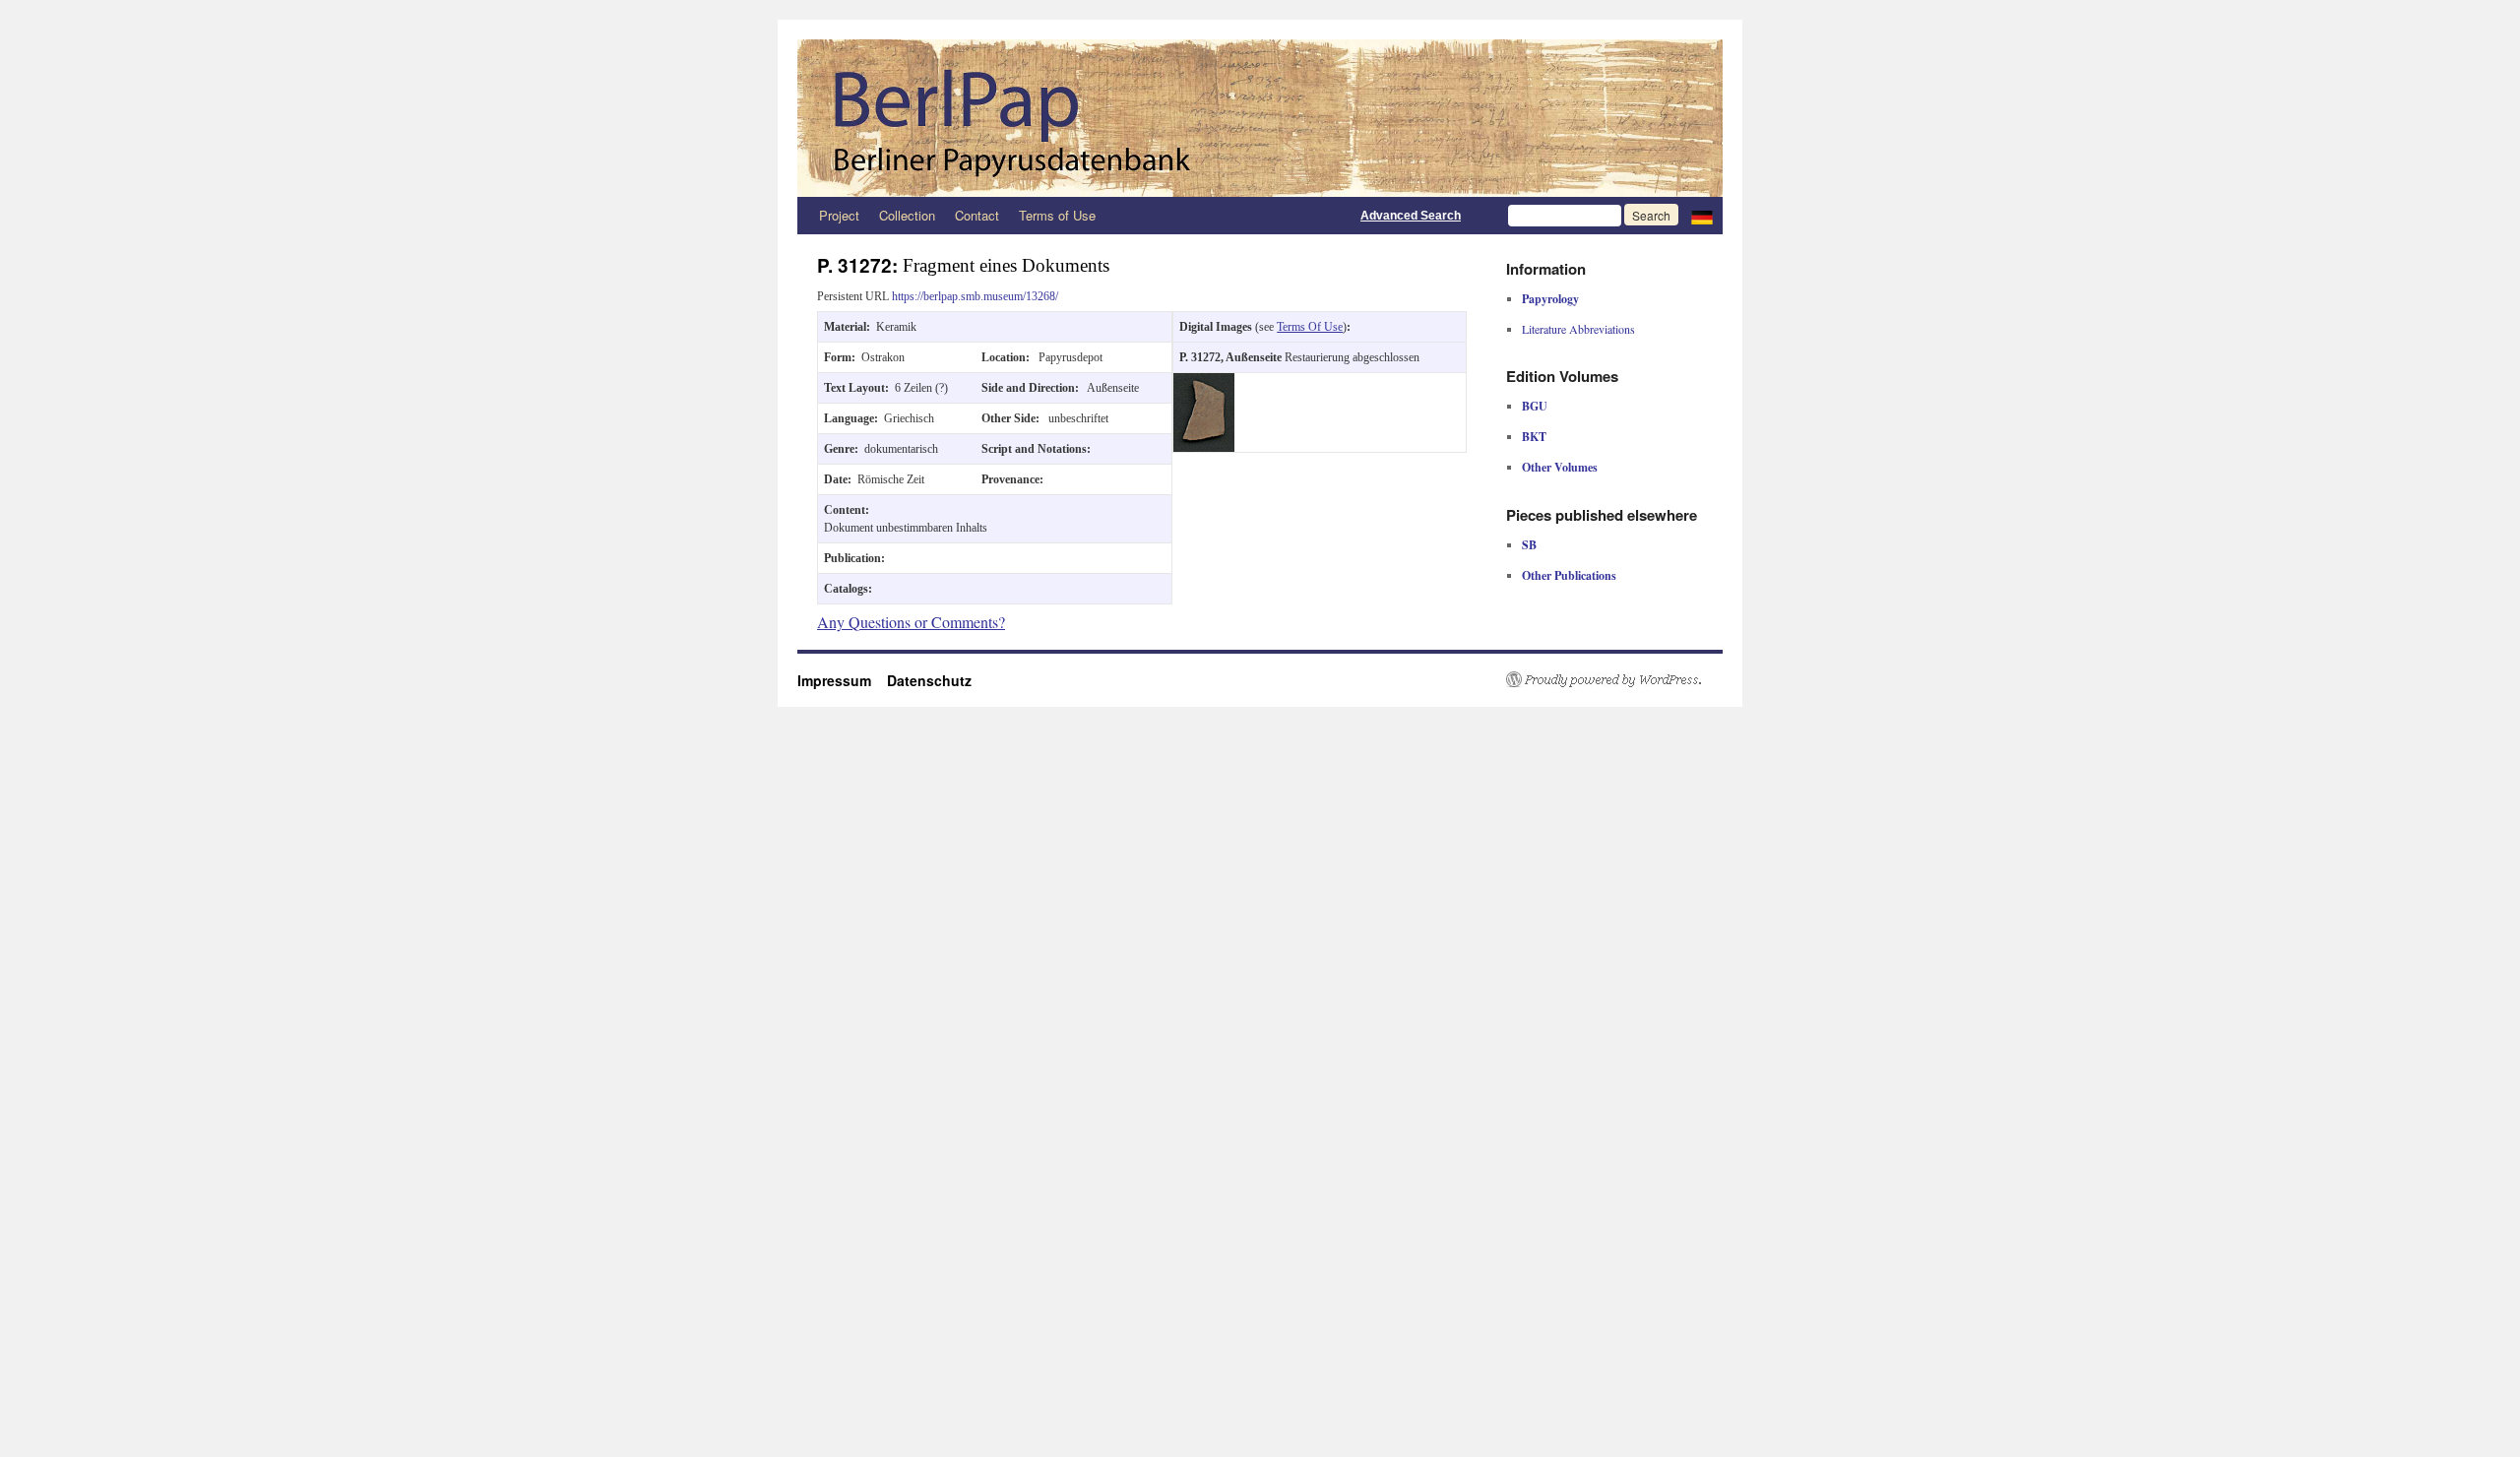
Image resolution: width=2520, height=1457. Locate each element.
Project (839, 215)
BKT (1534, 437)
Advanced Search (1411, 216)
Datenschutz (929, 680)
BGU (1535, 406)
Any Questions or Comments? (911, 622)
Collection (907, 215)
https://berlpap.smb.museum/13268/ (975, 296)
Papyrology (1550, 299)
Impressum (842, 680)
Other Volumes (1560, 467)
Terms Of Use (1310, 327)
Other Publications (1569, 575)
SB (1529, 545)
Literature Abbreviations (1578, 329)
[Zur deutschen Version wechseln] (1702, 216)
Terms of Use (1057, 215)
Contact (977, 215)
